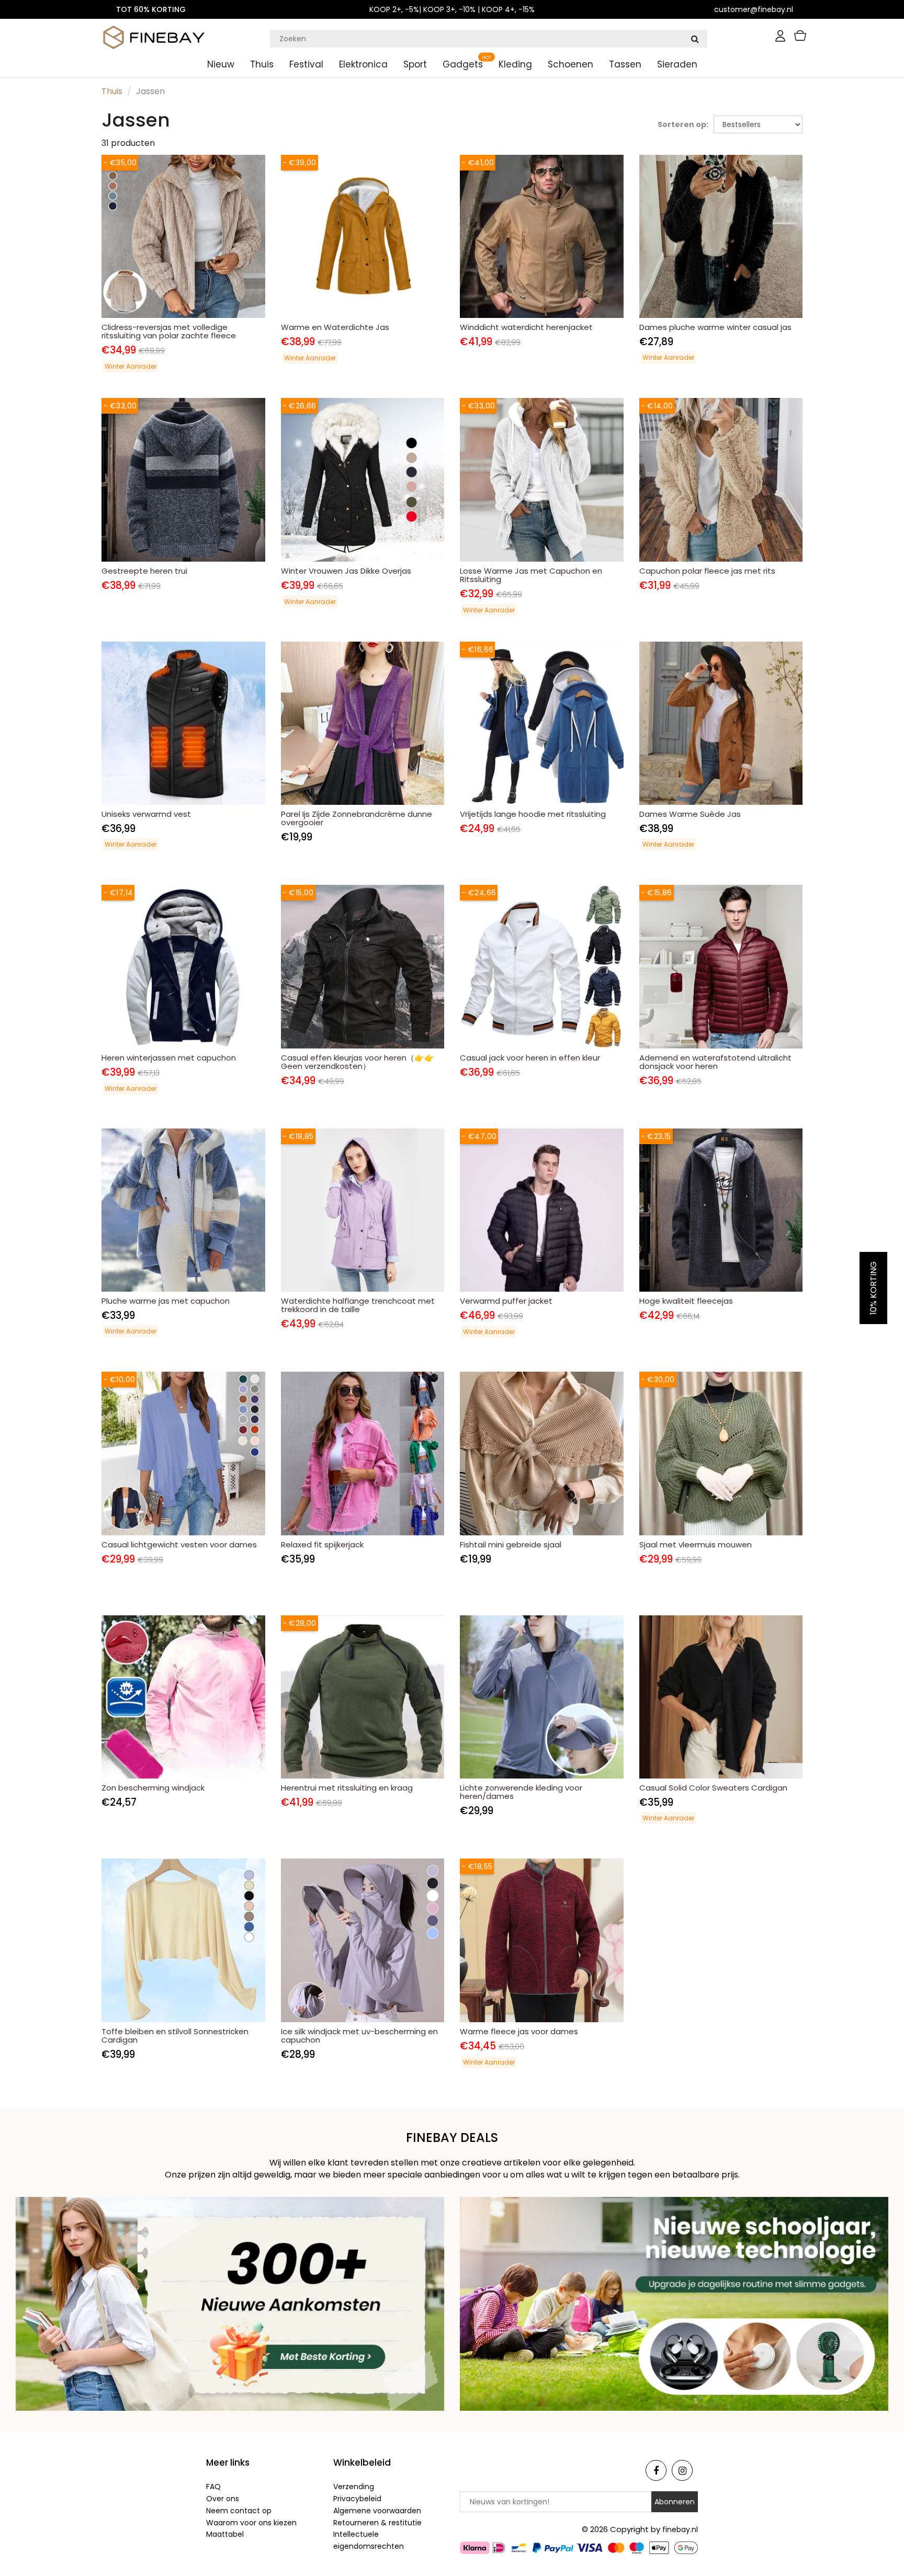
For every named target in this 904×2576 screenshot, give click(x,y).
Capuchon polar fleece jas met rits (707, 571)
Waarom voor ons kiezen (251, 2523)
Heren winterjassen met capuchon (169, 1058)
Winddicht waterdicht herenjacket (526, 327)
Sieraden (677, 64)
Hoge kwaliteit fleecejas (686, 1301)
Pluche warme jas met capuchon (166, 1301)
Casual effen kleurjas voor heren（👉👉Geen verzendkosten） (358, 1062)
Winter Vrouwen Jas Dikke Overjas (346, 571)
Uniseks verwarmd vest (146, 814)
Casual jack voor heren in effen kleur (530, 1058)
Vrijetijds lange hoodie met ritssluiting (533, 814)
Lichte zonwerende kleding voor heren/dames (521, 1792)
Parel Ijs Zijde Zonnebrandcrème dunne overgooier (357, 818)
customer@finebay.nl (754, 9)
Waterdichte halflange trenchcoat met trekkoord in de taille (358, 1305)
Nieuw (221, 64)
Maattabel (225, 2534)
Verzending (354, 2487)
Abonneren (675, 2502)
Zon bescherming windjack (153, 1788)
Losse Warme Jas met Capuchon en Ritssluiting (531, 575)
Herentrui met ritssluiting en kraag (347, 1788)
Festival (306, 64)
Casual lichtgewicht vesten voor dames (179, 1545)
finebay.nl (680, 2529)
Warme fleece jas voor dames (519, 2031)
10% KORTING (873, 1288)
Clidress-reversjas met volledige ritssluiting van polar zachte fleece (169, 331)
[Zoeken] (695, 39)
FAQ (213, 2487)
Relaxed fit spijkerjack (322, 1545)
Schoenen (570, 64)
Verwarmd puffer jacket (506, 1301)
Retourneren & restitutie (377, 2523)
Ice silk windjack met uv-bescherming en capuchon (359, 2036)
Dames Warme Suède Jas (690, 814)
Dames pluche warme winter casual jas (715, 327)
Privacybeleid (357, 2499)
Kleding (515, 64)
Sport (415, 64)
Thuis (262, 64)
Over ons (223, 2499)
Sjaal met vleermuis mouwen (696, 1545)
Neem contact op (239, 2511)
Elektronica (363, 64)
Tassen (625, 64)
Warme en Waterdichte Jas (335, 327)
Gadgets (463, 64)
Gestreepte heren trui (144, 571)
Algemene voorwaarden (377, 2511)
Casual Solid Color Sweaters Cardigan (713, 1788)
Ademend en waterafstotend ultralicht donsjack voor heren (715, 1062)
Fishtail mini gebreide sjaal (511, 1545)
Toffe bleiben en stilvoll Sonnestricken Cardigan (175, 2036)
